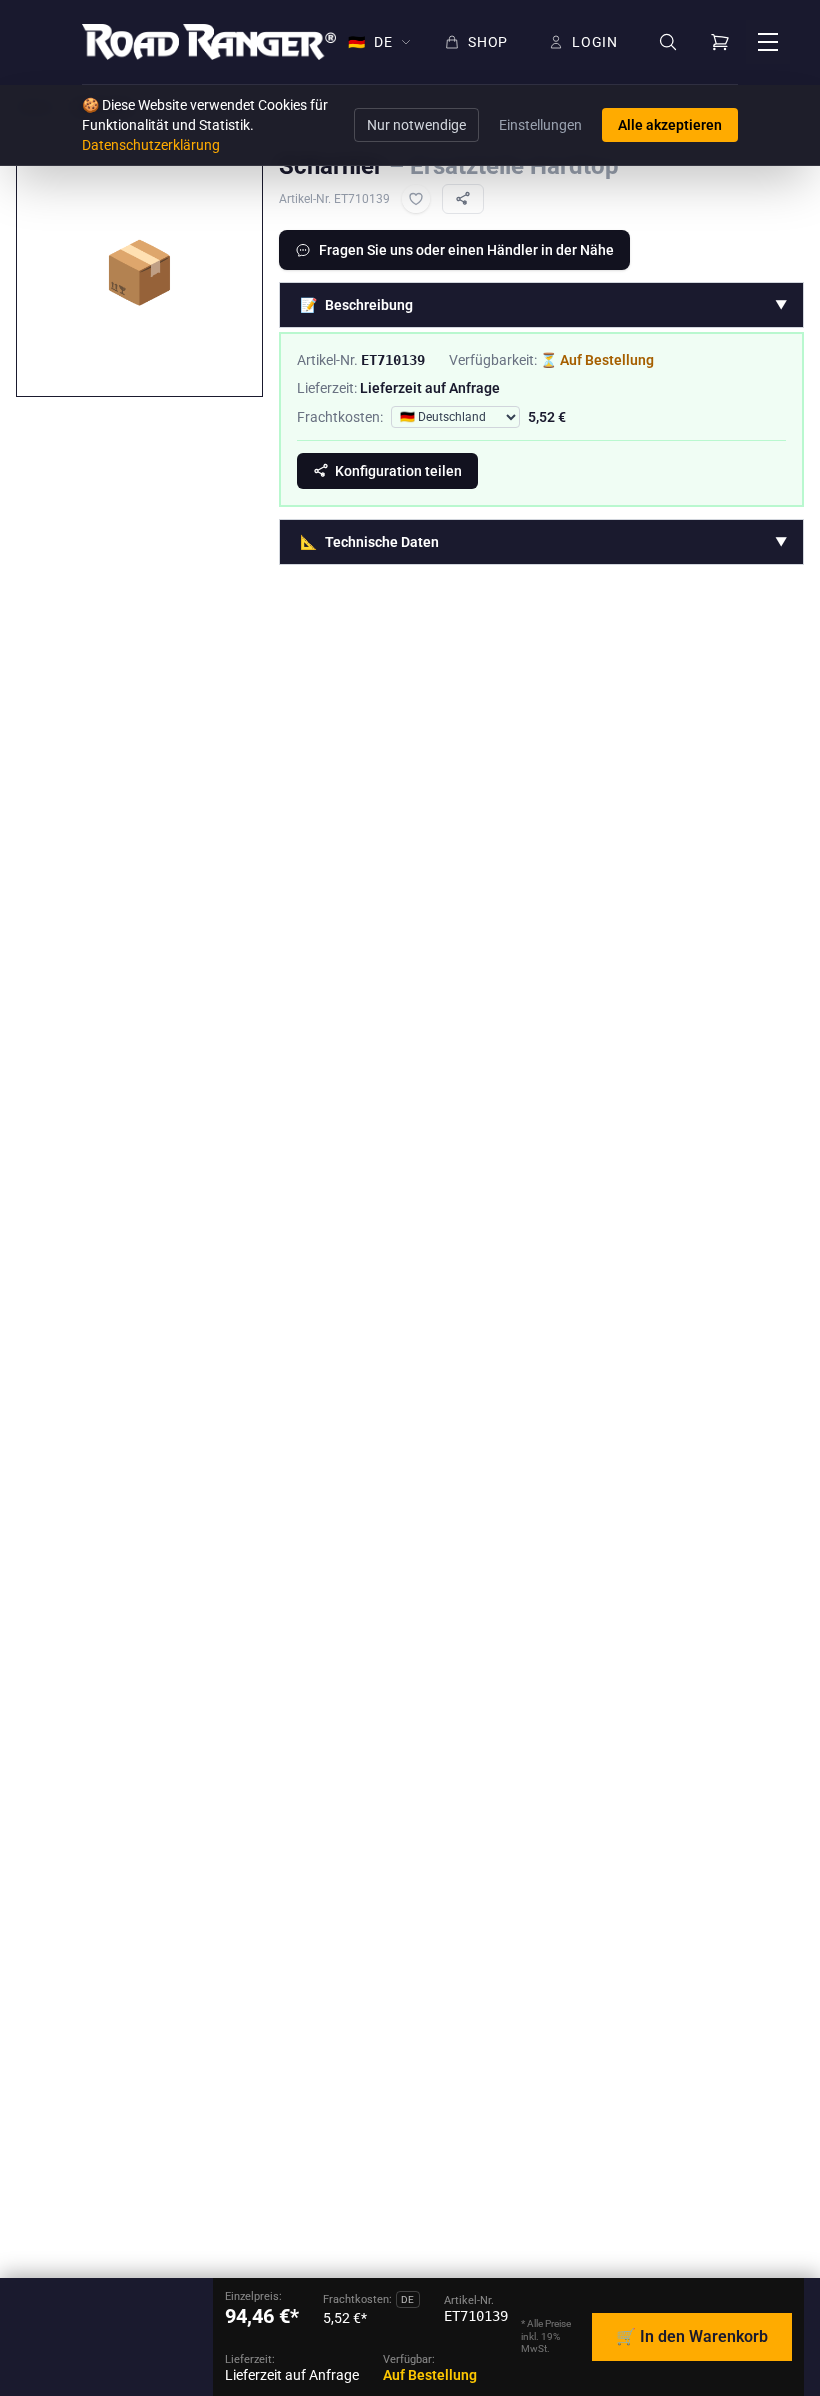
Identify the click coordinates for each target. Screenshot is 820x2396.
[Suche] (668, 42)
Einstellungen (540, 125)
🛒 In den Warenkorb (692, 2336)
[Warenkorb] (720, 42)
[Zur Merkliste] (416, 199)
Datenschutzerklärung (151, 145)
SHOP (488, 42)
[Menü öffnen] (768, 42)
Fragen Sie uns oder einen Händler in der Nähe (466, 250)
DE (370, 42)
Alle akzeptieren (670, 125)
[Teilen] (463, 199)
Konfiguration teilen (398, 471)
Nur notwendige (416, 125)
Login (595, 42)
